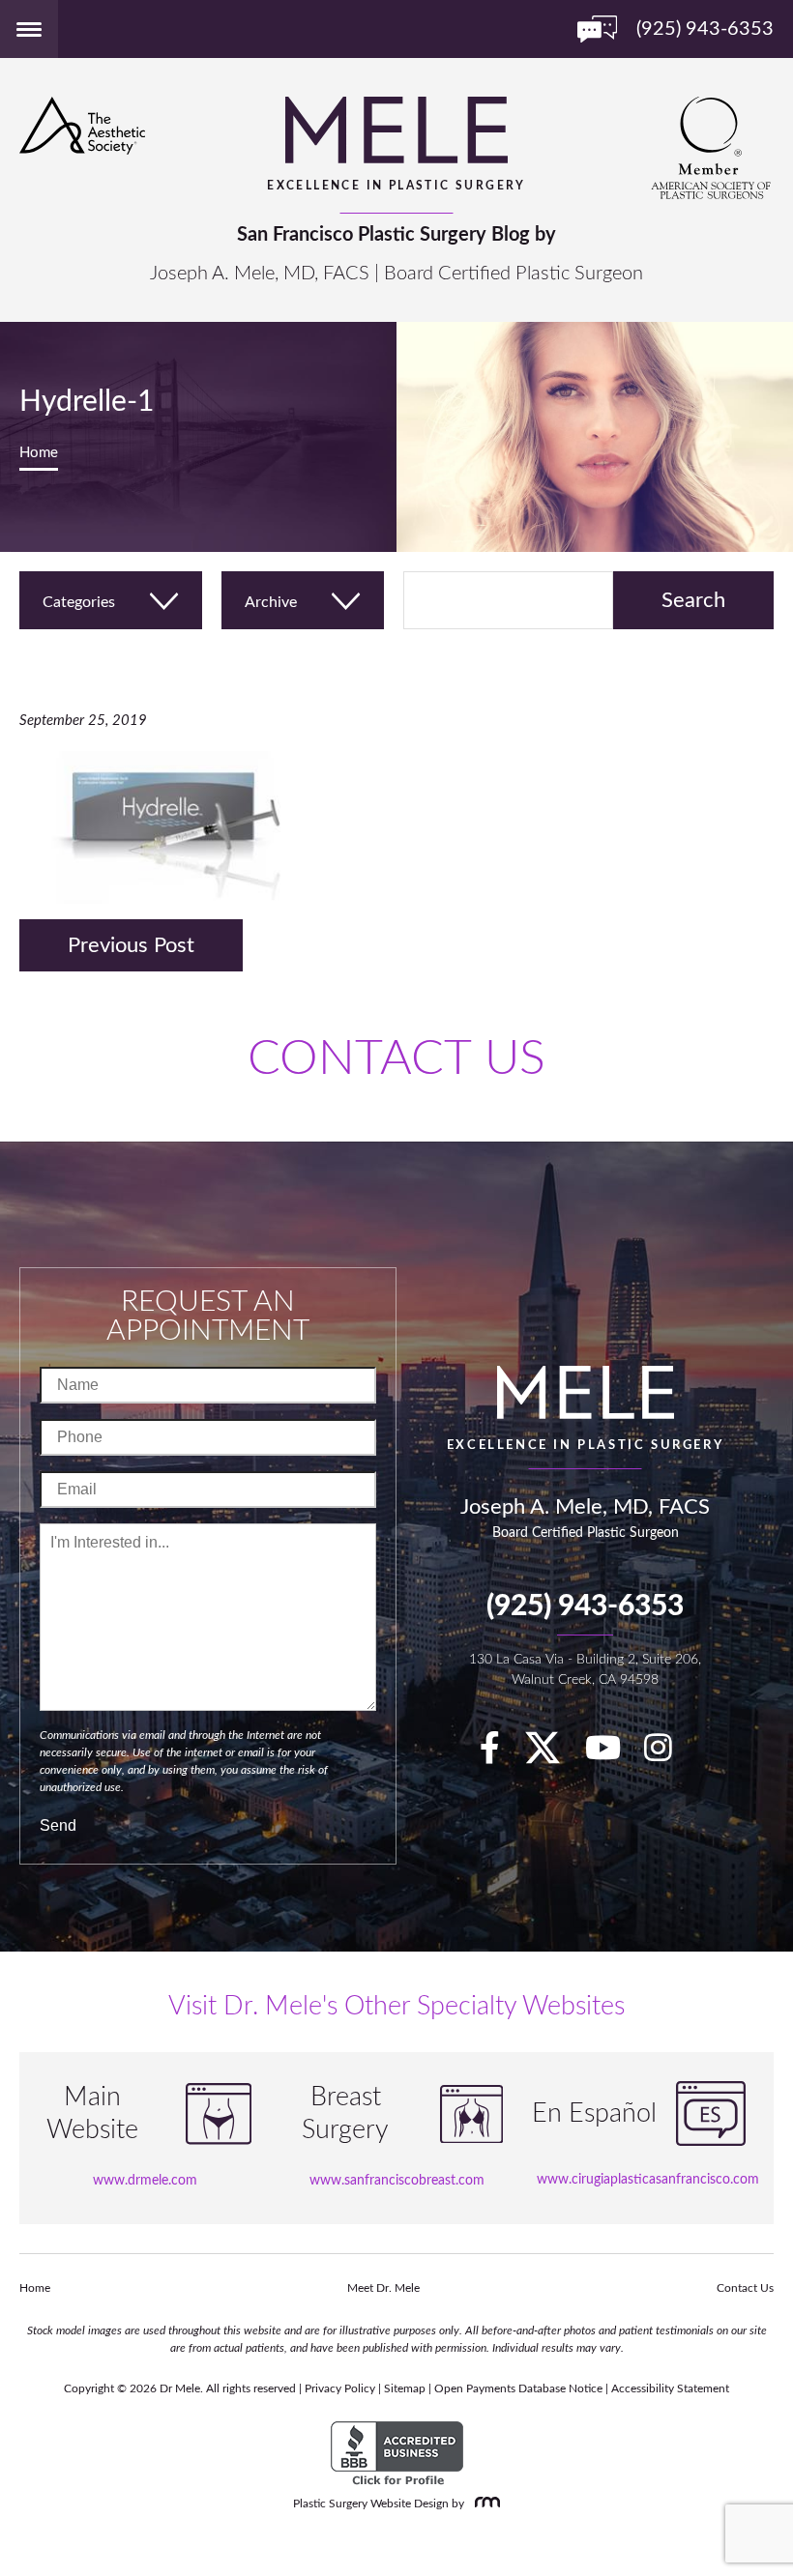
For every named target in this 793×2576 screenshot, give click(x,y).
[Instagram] (668, 1755)
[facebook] (499, 1755)
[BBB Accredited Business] (397, 2454)
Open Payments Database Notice (518, 2388)
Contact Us (745, 2288)
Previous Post (131, 945)
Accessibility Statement (670, 2388)
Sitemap (405, 2388)
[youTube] (613, 1755)
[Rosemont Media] (484, 2504)
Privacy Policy (340, 2388)
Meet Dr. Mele (383, 2288)
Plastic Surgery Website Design (371, 2504)
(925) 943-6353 (585, 1606)
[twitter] (552, 1755)
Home (39, 453)
